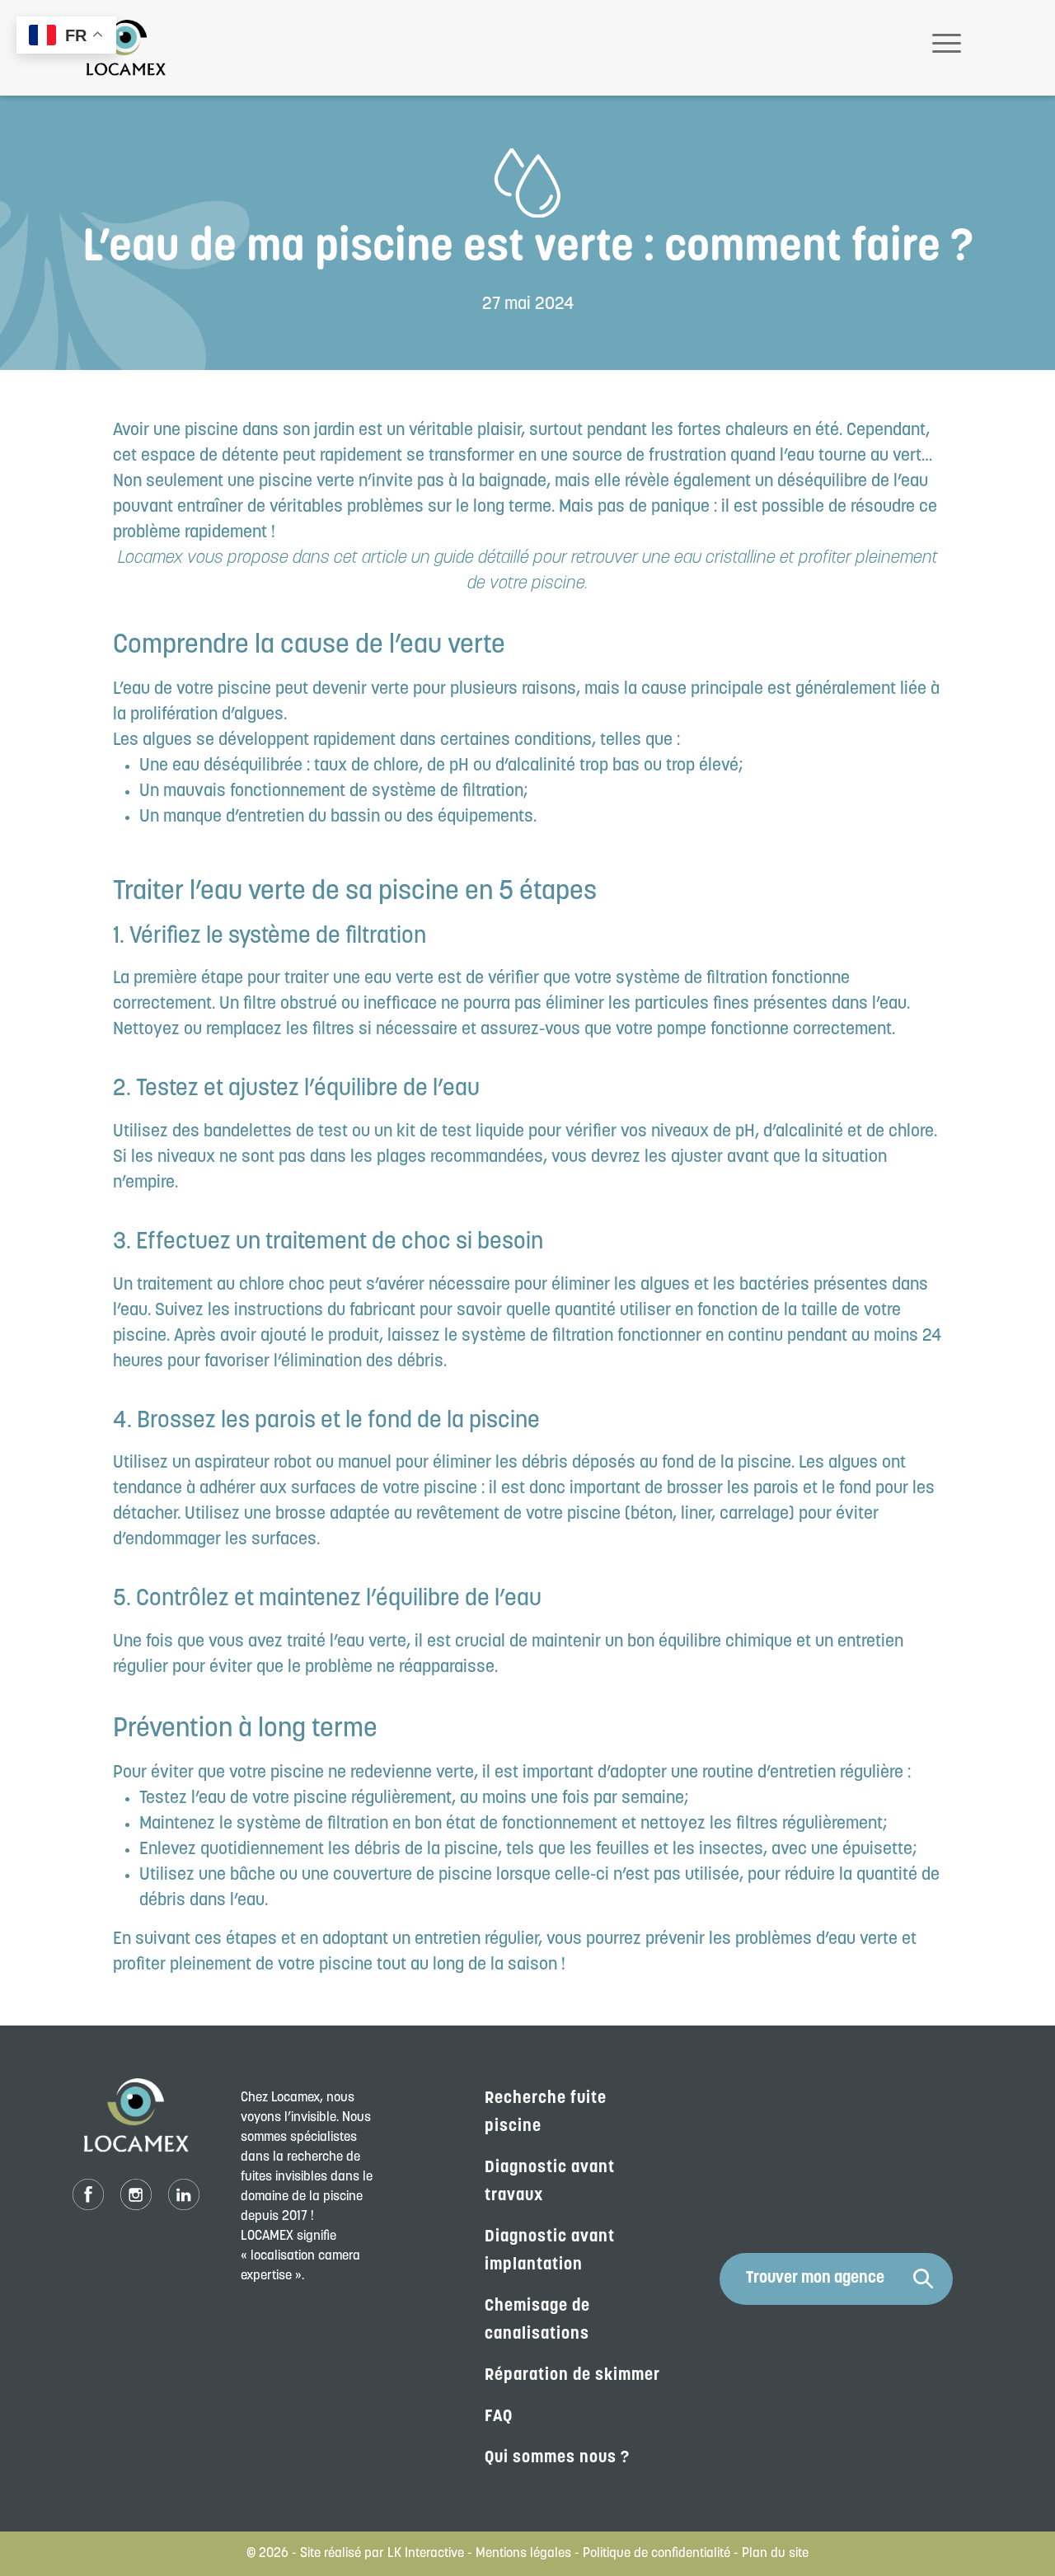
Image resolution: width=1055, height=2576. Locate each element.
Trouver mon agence (815, 2279)
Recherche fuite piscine (546, 2113)
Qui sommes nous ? (557, 2458)
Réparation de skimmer (572, 2376)
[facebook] (88, 2195)
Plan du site (775, 2554)
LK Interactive (426, 2554)
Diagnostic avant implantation (550, 2251)
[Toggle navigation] (947, 48)
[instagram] (136, 2195)
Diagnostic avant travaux (550, 2182)
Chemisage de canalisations (537, 2321)
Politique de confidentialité (656, 2554)
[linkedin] (184, 2195)
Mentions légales (523, 2554)
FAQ (499, 2417)
